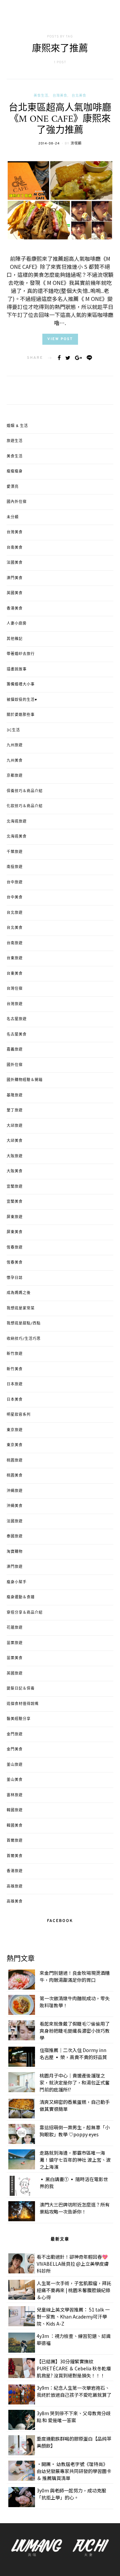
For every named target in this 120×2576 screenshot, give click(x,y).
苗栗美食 (15, 1658)
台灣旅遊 (15, 1004)
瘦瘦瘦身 (15, 471)
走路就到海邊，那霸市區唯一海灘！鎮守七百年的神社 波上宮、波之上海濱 (75, 2160)
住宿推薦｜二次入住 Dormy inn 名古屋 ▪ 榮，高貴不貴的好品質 (73, 2054)
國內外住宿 (17, 502)
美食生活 (41, 96)
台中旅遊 (15, 882)
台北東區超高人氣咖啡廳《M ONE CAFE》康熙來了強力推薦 (60, 120)
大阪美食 (15, 1171)
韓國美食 (15, 1826)
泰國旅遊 (15, 1536)
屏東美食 (15, 1232)
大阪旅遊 (15, 1156)
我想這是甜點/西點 (24, 1323)
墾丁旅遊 (15, 1110)
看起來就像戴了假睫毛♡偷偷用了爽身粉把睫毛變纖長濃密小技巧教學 (75, 2031)
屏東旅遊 (15, 1217)
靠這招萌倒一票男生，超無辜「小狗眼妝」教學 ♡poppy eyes (75, 2131)
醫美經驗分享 (19, 1719)
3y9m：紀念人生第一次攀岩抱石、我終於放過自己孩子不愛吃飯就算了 (74, 2391)
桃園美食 (15, 1476)
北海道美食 (17, 837)
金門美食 (15, 1749)
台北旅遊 (15, 913)
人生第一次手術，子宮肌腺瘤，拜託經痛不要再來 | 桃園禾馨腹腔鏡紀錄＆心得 (74, 2290)
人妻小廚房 (17, 624)
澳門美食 (15, 578)
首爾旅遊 (15, 1841)
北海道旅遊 (17, 822)
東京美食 (15, 1445)
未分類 (13, 517)
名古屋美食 (17, 1035)
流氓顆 (76, 144)
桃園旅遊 (15, 1461)
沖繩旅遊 (15, 1491)
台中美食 (15, 897)
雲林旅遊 (15, 1795)
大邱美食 (15, 1141)
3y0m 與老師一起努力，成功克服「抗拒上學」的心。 (71, 2494)
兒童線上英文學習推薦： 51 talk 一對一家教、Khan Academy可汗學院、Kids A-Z (73, 2317)
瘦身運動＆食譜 (21, 1597)
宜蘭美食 (15, 1202)
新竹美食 (15, 1369)
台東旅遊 (15, 958)
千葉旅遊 (15, 852)
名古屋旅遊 (17, 1019)
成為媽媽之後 (19, 1293)
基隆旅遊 (15, 1095)
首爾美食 (15, 1856)
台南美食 (15, 548)
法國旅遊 (15, 1521)
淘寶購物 (15, 1552)
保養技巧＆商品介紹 (25, 791)
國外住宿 (15, 1065)
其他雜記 (15, 639)
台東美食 (15, 974)
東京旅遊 (15, 1430)
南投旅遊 (15, 867)
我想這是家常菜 (21, 1308)
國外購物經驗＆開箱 (25, 1080)
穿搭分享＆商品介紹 (25, 1613)
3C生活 (13, 730)
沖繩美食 (15, 1506)
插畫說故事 (17, 669)
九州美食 (15, 761)
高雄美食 (15, 1902)
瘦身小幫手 (17, 1582)
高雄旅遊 (15, 1887)
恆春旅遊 (15, 1248)
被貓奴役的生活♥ (22, 700)
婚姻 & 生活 (17, 426)
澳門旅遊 (15, 1567)
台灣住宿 (15, 989)
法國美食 (15, 563)
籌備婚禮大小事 (21, 684)
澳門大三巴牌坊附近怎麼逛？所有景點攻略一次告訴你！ (75, 2208)
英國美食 (15, 593)
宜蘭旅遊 (15, 1187)
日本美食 (15, 1400)
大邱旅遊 (15, 1126)
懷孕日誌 (15, 1278)
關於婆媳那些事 (21, 715)
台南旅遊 (15, 943)
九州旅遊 (15, 745)
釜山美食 (15, 1780)
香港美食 (15, 609)
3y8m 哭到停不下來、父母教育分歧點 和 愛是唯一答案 (74, 2417)
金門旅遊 (15, 1734)
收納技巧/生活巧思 (24, 1339)
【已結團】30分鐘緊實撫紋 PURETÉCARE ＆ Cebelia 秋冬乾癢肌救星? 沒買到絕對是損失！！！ (74, 2368)
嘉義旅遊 (15, 1050)
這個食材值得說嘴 (23, 1704)
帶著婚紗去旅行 (21, 654)
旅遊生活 (15, 441)
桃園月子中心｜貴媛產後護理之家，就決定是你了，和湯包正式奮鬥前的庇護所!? (75, 2082)
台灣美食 (60, 96)
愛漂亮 (13, 487)
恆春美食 (15, 1263)
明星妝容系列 (19, 1415)
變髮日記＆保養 (21, 1689)
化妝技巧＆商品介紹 (25, 806)
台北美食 (79, 96)
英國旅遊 (15, 1674)
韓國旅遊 (15, 1810)
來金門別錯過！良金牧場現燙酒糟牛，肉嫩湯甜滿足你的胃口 (75, 1976)
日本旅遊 (15, 1384)
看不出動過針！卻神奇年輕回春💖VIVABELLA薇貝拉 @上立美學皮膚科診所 (73, 2264)
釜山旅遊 (15, 1765)
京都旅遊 (15, 776)
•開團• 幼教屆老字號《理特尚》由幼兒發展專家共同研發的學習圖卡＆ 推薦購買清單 (74, 2471)
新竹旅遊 (15, 1354)
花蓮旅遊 (15, 1628)
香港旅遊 (15, 1871)
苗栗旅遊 (15, 1643)
